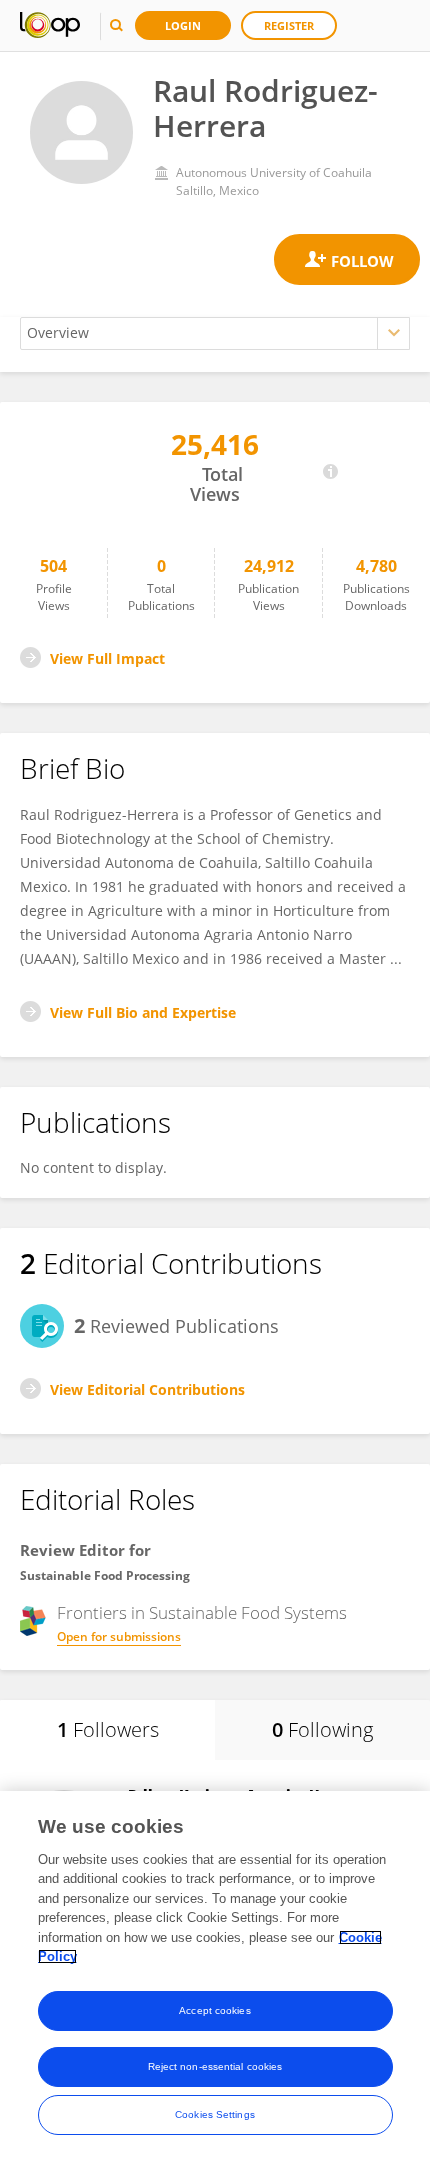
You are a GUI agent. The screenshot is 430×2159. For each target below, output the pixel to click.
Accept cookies (214, 2010)
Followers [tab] (108, 1729)
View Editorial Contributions (147, 1389)
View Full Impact (107, 658)
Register (289, 25)
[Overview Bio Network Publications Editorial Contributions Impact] (215, 333)
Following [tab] (322, 1729)
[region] (215, 1975)
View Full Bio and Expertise (143, 1012)
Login (183, 25)
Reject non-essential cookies (215, 2066)
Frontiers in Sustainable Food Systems (202, 1613)
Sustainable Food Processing (105, 1575)
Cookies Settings (215, 2114)
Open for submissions (119, 1636)
